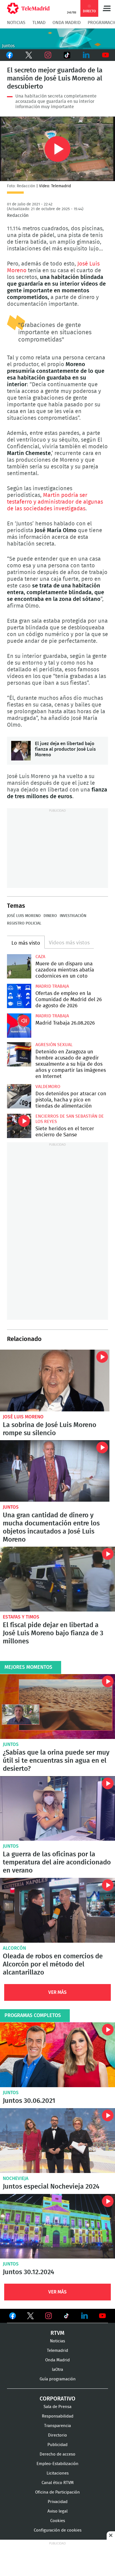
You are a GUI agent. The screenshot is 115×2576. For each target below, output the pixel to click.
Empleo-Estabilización (57, 2464)
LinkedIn (86, 55)
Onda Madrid (67, 23)
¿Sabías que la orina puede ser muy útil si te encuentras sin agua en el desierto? (57, 1707)
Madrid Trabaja (52, 986)
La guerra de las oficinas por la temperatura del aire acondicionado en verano (57, 1809)
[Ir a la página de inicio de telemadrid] (28, 8)
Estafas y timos (21, 1617)
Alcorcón (14, 1948)
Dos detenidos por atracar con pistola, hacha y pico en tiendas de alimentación (19, 1096)
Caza (40, 957)
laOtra (57, 2370)
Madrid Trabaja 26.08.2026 (19, 1026)
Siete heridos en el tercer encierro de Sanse (19, 1126)
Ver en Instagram (49, 2316)
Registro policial (24, 923)
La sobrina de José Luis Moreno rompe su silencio (55, 1381)
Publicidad (57, 2445)
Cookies (58, 2521)
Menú (107, 8)
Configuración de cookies (58, 2530)
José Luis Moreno (24, 916)
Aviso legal (57, 2511)
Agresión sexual (54, 1045)
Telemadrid (57, 2351)
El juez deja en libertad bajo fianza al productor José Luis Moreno (21, 751)
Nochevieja (16, 2178)
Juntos (11, 1507)
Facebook (10, 55)
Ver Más (57, 1992)
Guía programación (58, 2379)
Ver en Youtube (102, 2316)
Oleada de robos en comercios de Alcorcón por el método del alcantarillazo (57, 1910)
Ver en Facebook (13, 2317)
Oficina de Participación (57, 2492)
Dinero (50, 916)
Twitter (29, 55)
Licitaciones (58, 2473)
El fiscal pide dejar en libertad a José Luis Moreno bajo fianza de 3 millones (57, 1579)
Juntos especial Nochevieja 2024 (57, 2141)
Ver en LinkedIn (85, 2316)
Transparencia (57, 2426)
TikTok (67, 55)
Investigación (73, 916)
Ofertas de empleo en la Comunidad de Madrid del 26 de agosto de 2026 (19, 996)
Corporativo (57, 2399)
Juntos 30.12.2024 (57, 2226)
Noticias (16, 23)
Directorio (57, 2435)
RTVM (57, 2333)
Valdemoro (48, 1087)
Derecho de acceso (57, 2454)
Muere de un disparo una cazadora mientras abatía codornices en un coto (19, 966)
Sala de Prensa (57, 2407)
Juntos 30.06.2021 (57, 2055)
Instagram (48, 55)
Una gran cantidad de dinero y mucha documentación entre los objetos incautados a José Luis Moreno (55, 1471)
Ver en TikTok (66, 2317)
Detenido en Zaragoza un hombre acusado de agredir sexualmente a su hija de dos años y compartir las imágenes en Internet (19, 1054)
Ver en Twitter (30, 2317)
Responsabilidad (58, 2416)
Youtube (105, 55)
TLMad (39, 23)
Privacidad (58, 2502)
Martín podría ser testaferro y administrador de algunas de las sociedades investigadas (55, 502)
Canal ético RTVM (58, 2483)
